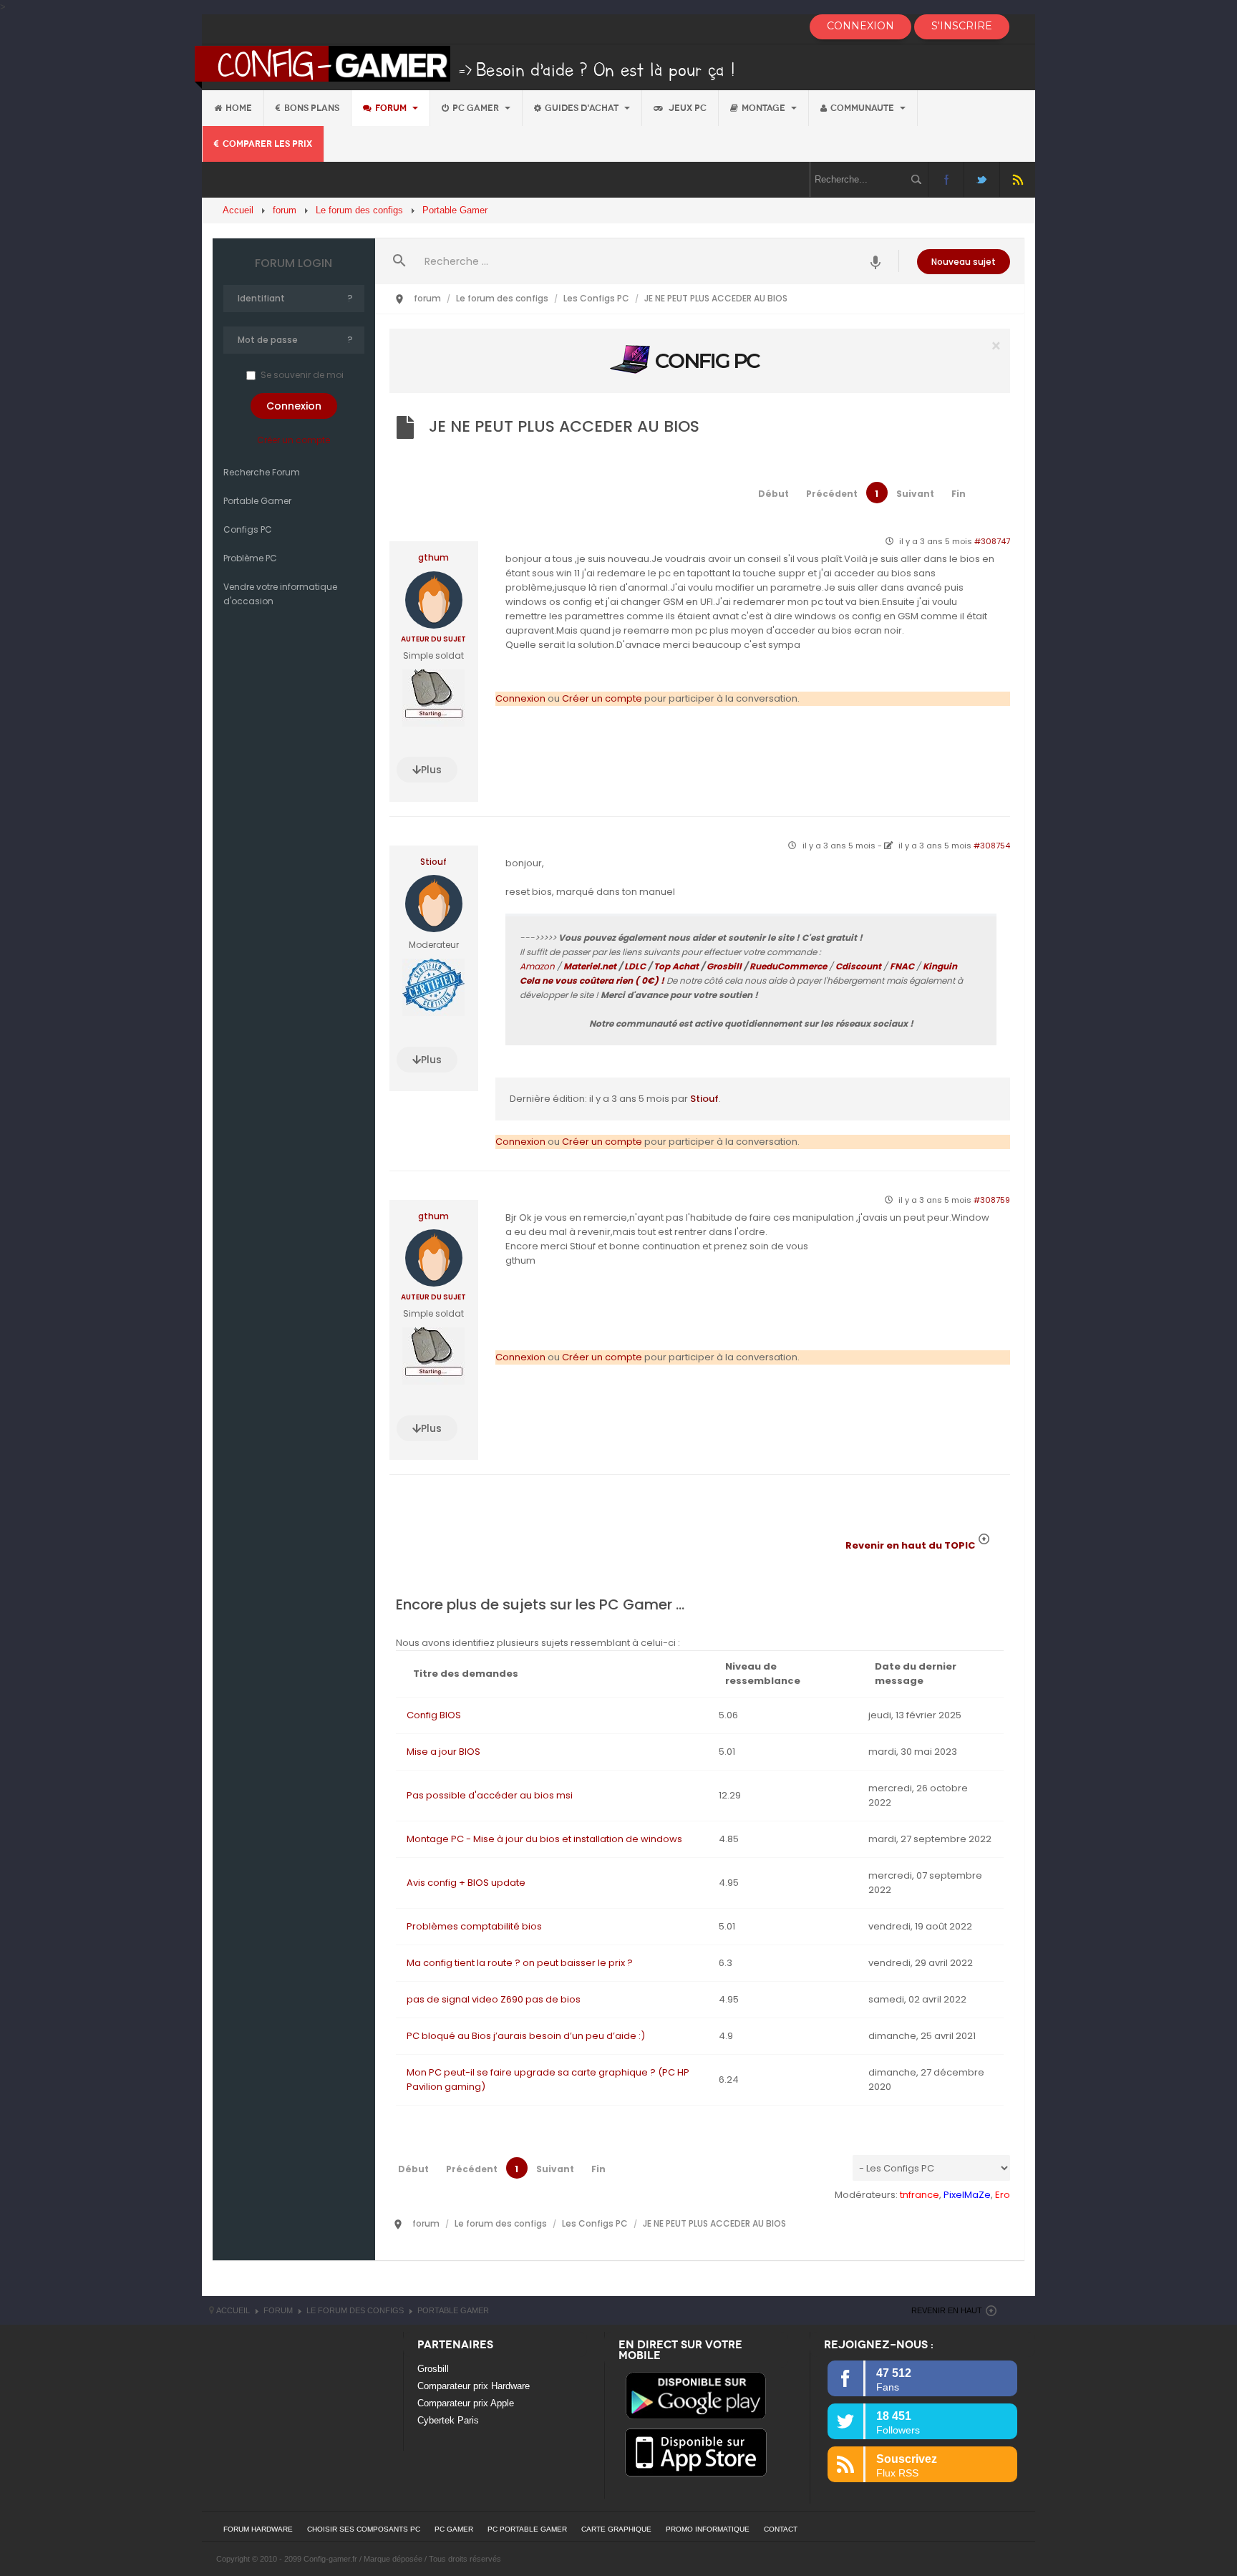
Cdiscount (858, 966)
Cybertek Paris (448, 2420)
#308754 (992, 846)
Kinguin (940, 966)
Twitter (982, 179)
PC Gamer (477, 108)
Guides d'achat (583, 108)
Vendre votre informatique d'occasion (280, 594)
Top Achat (676, 966)
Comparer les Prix (267, 144)
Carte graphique (616, 2529)
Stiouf (433, 862)
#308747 (992, 541)
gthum (433, 558)
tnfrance (920, 2195)
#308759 (992, 1200)
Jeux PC (687, 108)
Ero (1003, 2195)
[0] (699, 360)
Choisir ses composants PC (364, 2529)
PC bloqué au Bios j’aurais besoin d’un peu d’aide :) (526, 2036)
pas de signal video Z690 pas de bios (494, 1999)
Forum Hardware (258, 2529)
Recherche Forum (262, 472)
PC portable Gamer (527, 2529)
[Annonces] (876, 261)
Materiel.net (590, 966)
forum (392, 108)
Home (239, 108)
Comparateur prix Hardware (474, 2386)
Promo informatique (708, 2529)
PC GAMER (454, 2529)
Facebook (946, 179)
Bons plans (312, 108)
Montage (765, 108)
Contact (781, 2529)
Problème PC (250, 558)
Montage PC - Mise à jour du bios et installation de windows (544, 1839)
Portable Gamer (257, 501)
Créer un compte (294, 440)
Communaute (863, 108)
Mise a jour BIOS (443, 1752)
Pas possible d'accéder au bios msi (490, 1795)
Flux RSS (1018, 179)
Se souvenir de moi (302, 375)
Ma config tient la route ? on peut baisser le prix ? (520, 1963)
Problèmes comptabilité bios (474, 1926)
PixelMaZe (967, 2195)
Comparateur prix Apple (466, 2403)
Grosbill (724, 966)
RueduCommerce (788, 966)
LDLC (635, 966)
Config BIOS (434, 1715)
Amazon (537, 966)
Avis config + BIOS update (466, 1883)
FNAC (902, 966)
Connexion (520, 698)
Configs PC (248, 529)
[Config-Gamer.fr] (466, 66)
